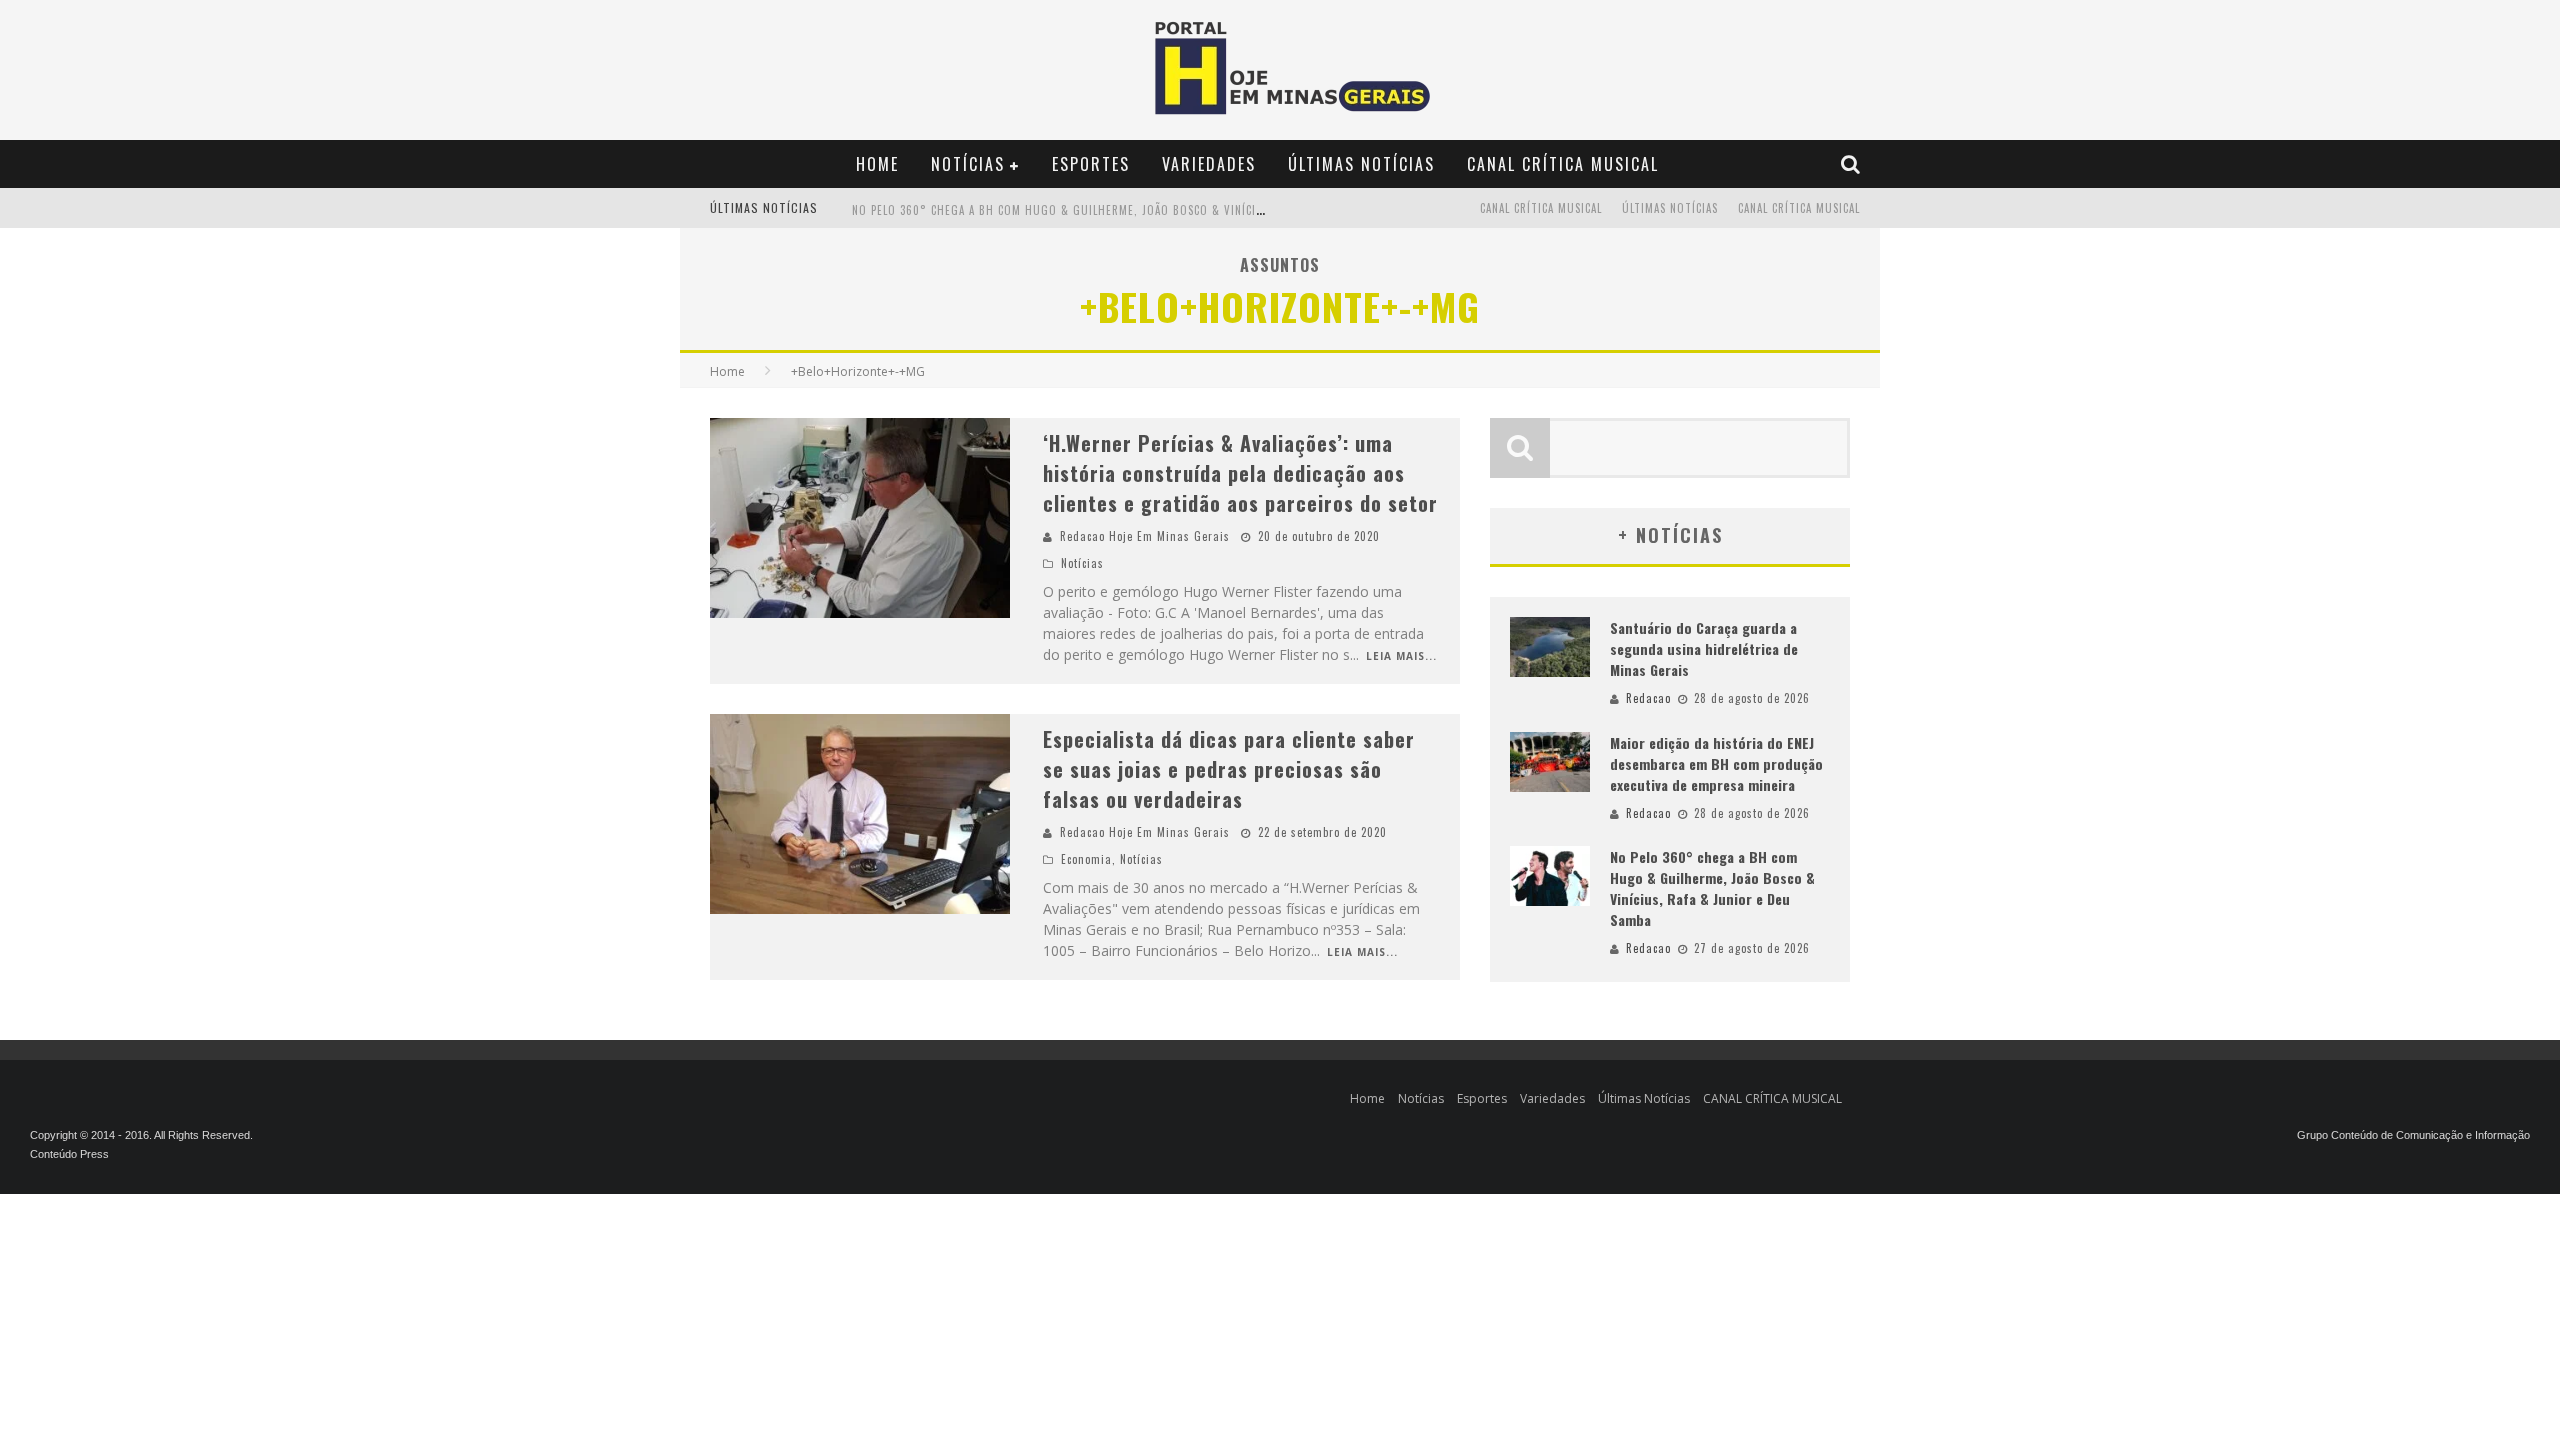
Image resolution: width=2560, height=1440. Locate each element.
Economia (1086, 859)
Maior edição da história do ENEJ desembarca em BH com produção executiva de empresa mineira (1716, 763)
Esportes (1091, 164)
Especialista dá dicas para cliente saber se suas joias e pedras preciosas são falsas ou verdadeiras (1229, 769)
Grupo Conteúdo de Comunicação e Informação (2413, 1135)
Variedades (1209, 164)
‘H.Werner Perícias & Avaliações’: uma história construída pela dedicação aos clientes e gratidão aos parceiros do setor (1240, 473)
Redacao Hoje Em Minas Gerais (1145, 536)
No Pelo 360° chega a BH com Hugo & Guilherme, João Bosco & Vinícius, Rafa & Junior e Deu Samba (1141, 210)
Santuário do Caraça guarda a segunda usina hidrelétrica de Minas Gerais (1704, 648)
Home (877, 164)
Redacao (1648, 698)
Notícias (968, 164)
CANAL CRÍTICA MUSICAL (1563, 164)
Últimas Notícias (1361, 164)
